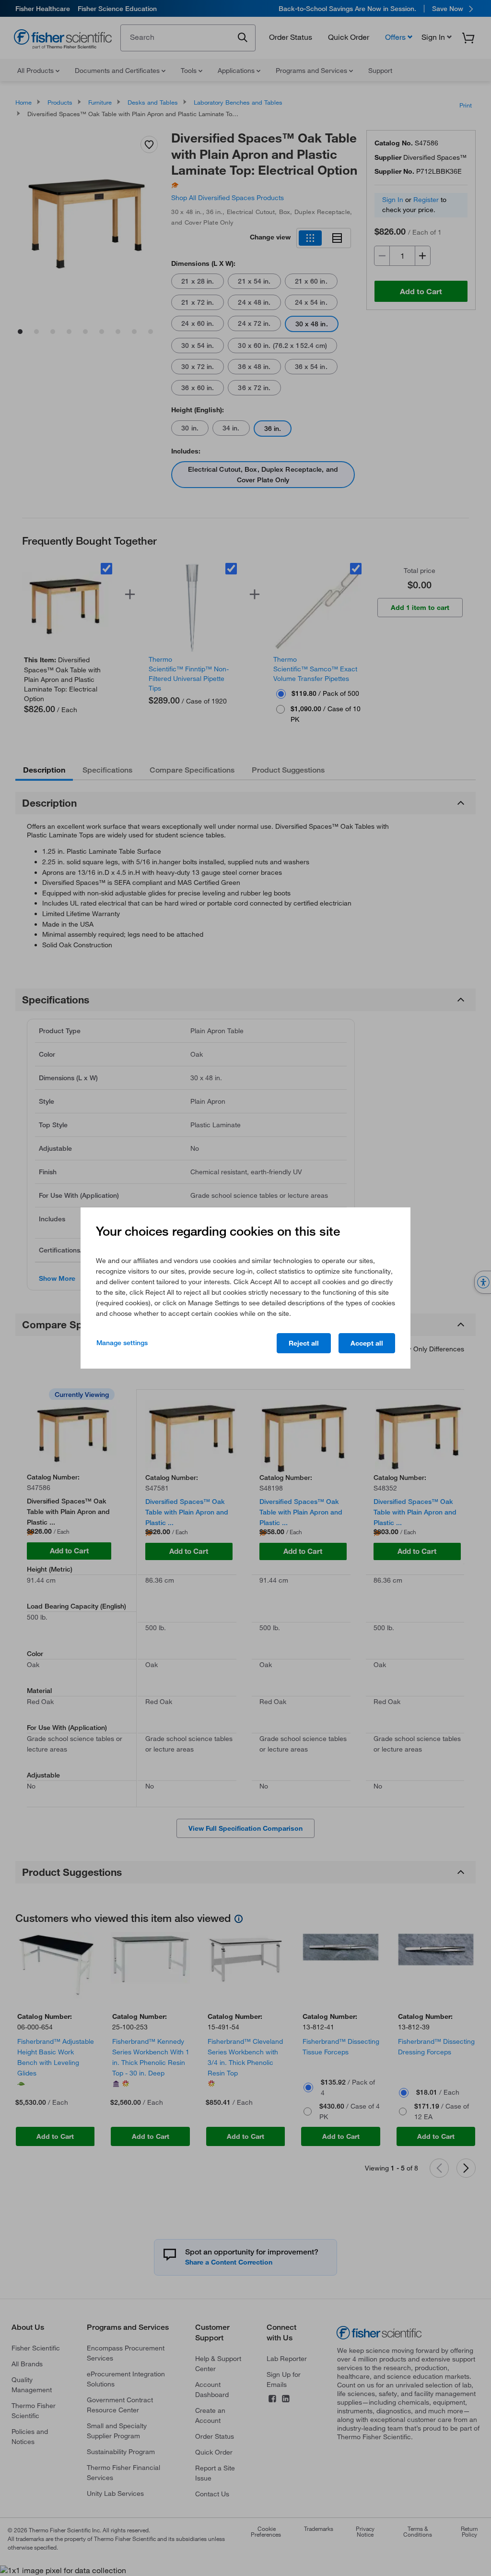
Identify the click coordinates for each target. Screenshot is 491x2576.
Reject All (304, 1343)
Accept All (367, 1343)
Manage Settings (122, 1343)
